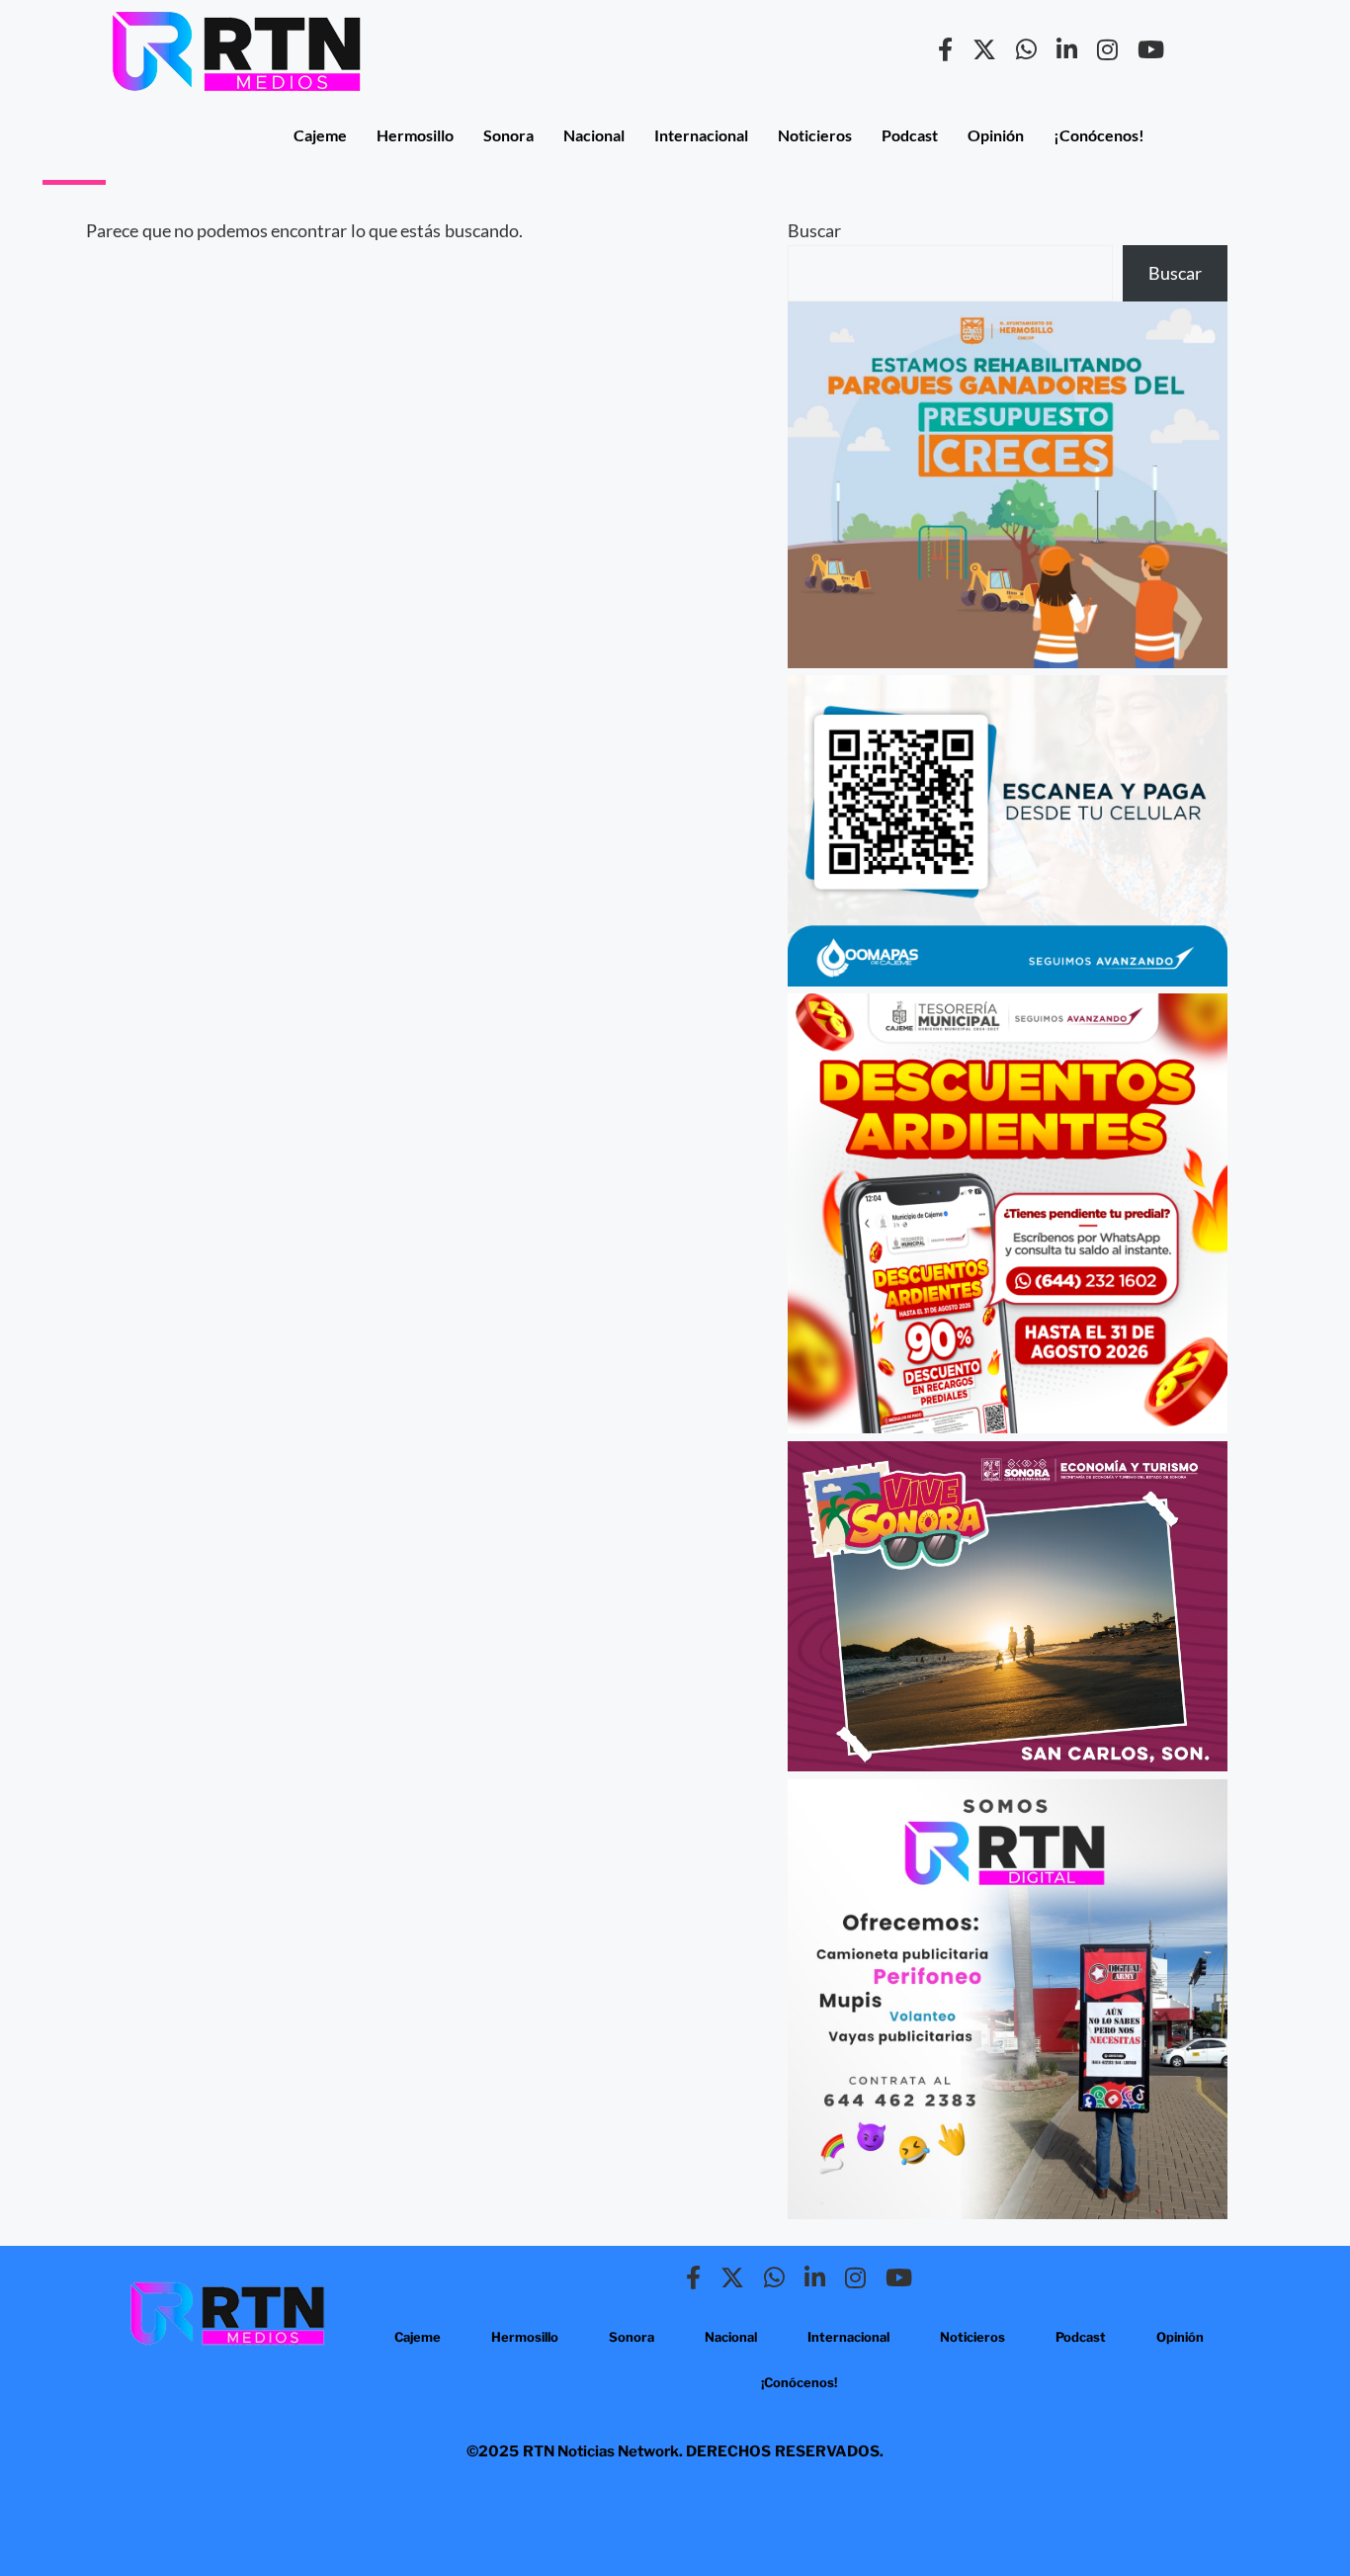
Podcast (910, 135)
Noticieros (815, 135)
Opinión (996, 135)
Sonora (508, 135)
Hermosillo (415, 135)
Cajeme (320, 135)
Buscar (814, 230)
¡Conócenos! (1099, 135)
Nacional (594, 135)
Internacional (701, 135)
